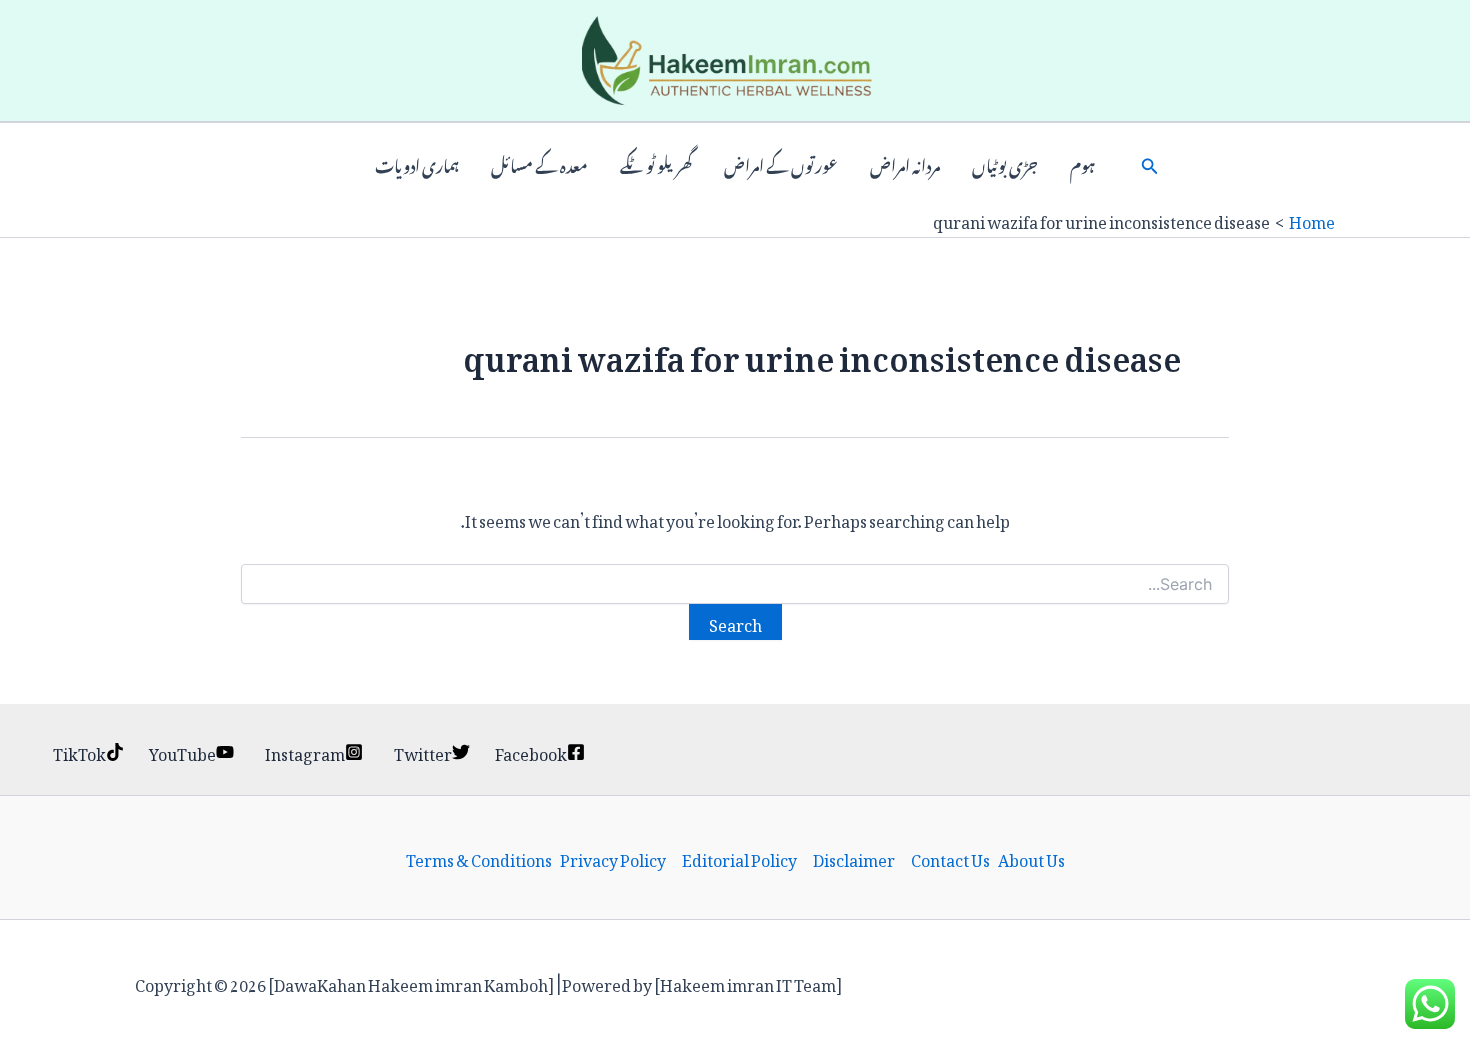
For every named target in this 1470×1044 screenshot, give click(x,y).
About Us (1031, 858)
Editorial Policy (739, 858)
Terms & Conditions (479, 858)
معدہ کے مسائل (539, 164)
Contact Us (950, 858)
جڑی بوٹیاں (1005, 164)
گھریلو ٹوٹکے (656, 164)
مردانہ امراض (905, 164)
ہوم (1082, 164)
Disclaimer (854, 858)
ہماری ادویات (417, 164)
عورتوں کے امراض (781, 164)
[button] (1150, 164)
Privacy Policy (613, 858)
